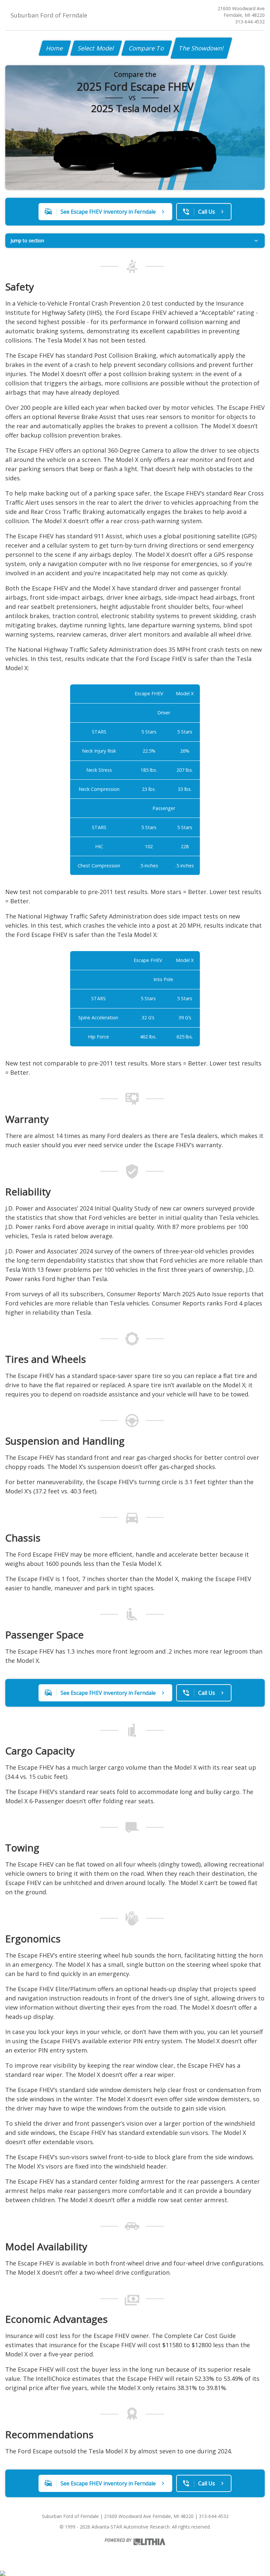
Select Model (96, 48)
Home (55, 48)
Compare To (147, 48)
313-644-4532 (250, 22)
